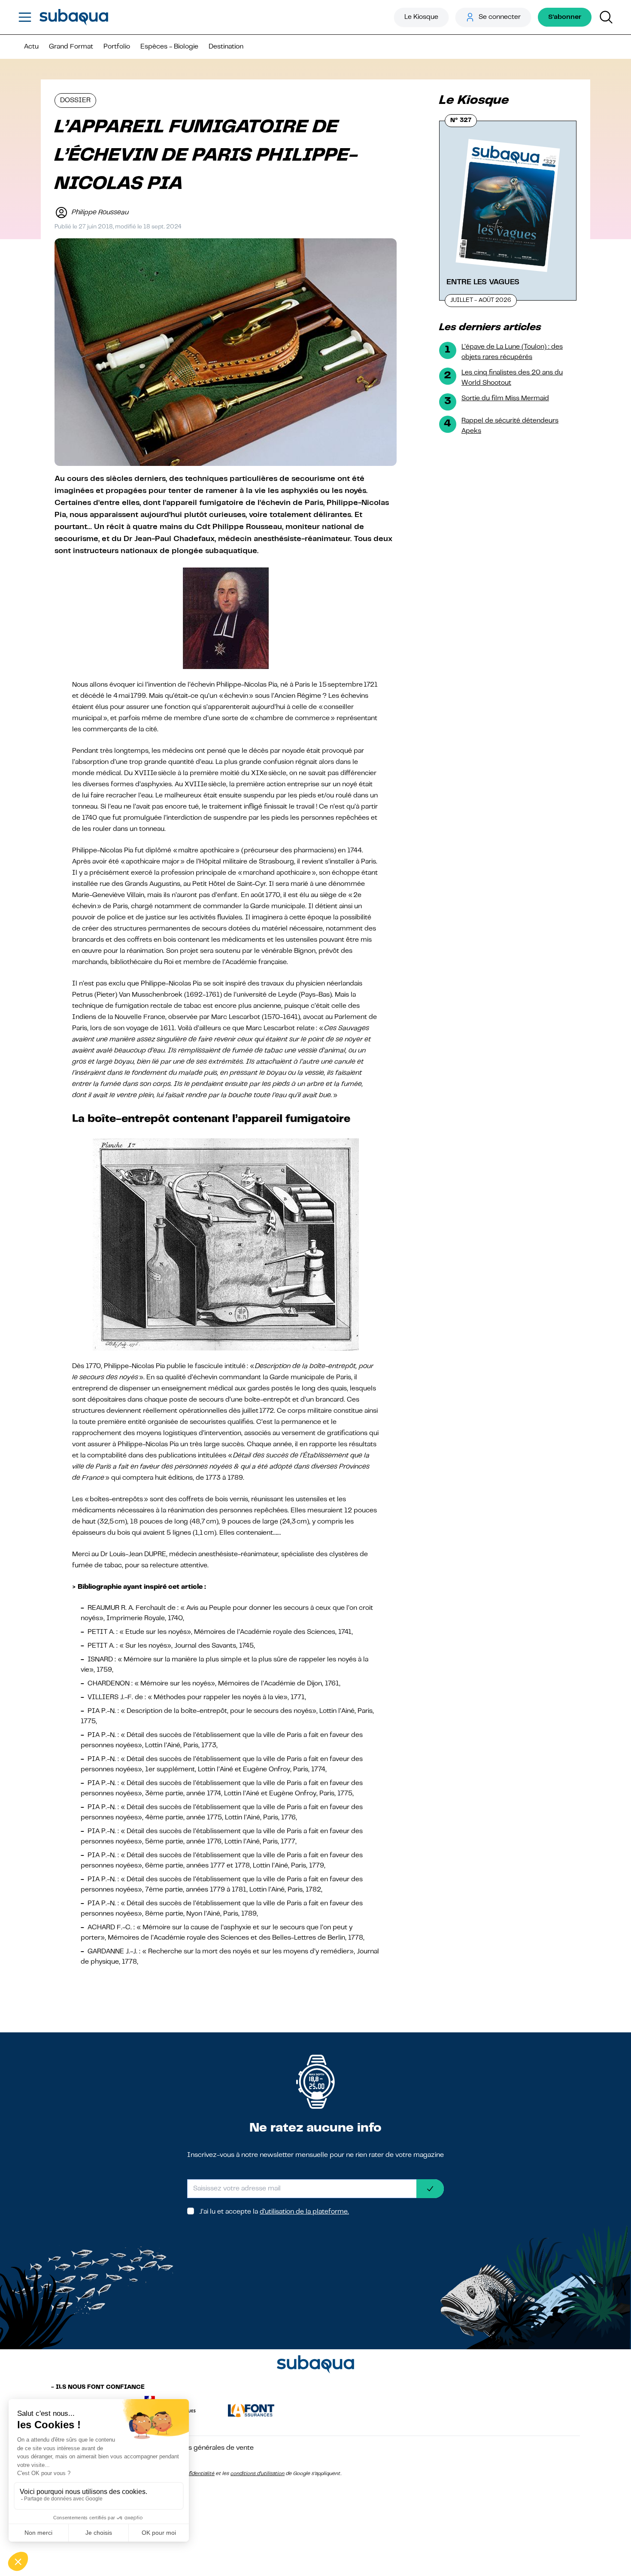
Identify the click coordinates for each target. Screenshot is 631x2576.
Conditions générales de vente (206, 2448)
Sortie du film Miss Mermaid (505, 398)
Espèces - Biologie (169, 47)
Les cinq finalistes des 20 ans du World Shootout (512, 378)
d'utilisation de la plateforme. (304, 2212)
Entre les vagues (483, 282)
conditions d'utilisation (258, 2474)
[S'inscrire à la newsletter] (430, 2189)
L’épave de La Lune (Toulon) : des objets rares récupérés (512, 352)
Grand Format (71, 47)
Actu (31, 47)
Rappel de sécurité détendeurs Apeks (510, 426)
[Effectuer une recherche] (606, 17)
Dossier (75, 100)
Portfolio (117, 47)
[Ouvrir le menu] (25, 17)
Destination (226, 47)
